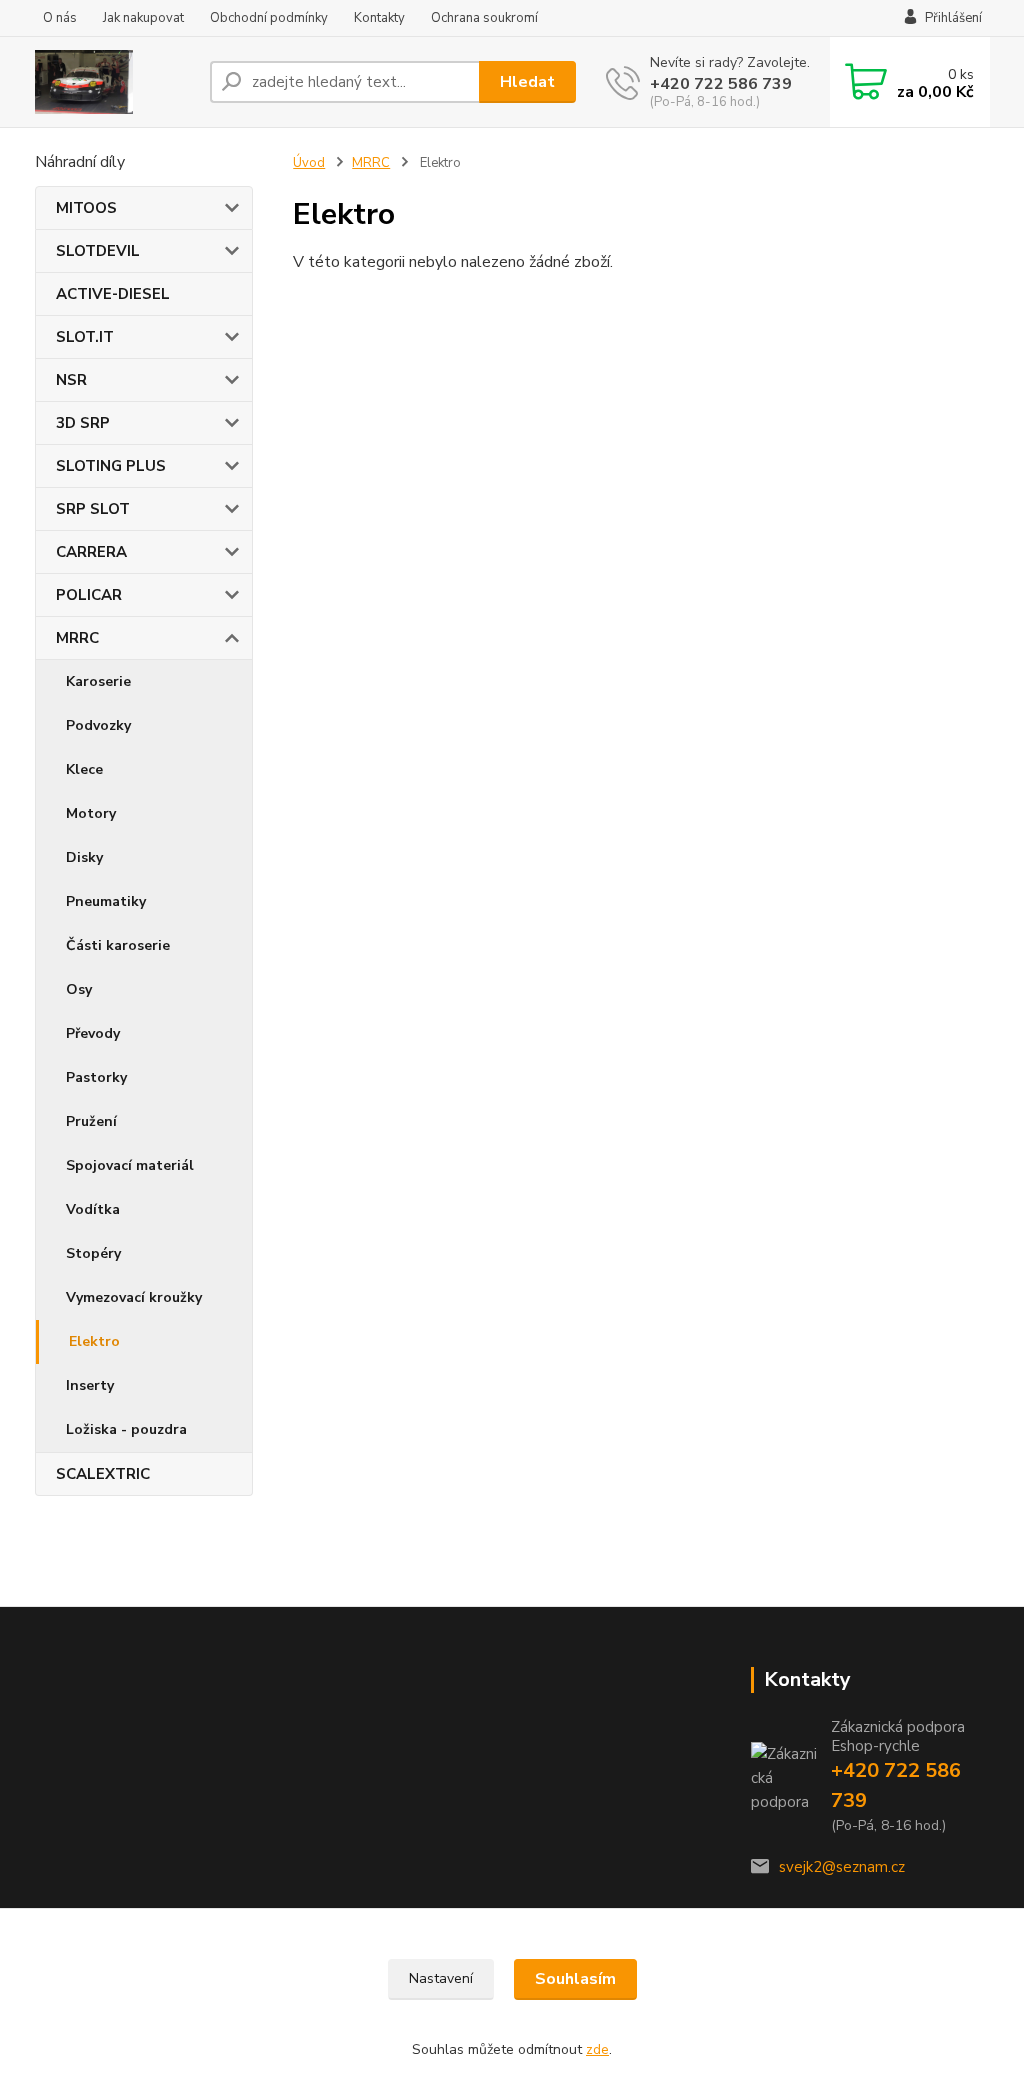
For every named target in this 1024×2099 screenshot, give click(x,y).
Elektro (94, 1341)
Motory (91, 813)
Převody (93, 1033)
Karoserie (98, 681)
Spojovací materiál (130, 1165)
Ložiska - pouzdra (126, 1429)
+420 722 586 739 (721, 84)
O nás (60, 18)
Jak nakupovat (143, 18)
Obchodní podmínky (269, 18)
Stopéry (93, 1253)
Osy (79, 989)
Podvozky (98, 725)
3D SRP (83, 423)
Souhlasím (575, 1979)
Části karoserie (118, 945)
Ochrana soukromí (484, 18)
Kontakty (379, 18)
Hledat (527, 82)
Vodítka (93, 1209)
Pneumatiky (106, 901)
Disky (84, 857)
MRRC (77, 638)
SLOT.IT (85, 337)
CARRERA (91, 552)
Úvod (309, 163)
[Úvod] (114, 82)
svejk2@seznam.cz (842, 1867)
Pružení (91, 1121)
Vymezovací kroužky (134, 1297)
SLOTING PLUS (111, 466)
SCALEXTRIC (103, 1474)
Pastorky (96, 1077)
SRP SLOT (93, 509)
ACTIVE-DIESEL (113, 294)
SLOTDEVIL (98, 251)
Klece (84, 769)
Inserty (90, 1385)
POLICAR (89, 595)
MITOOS (86, 208)
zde (597, 2049)
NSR (71, 380)
